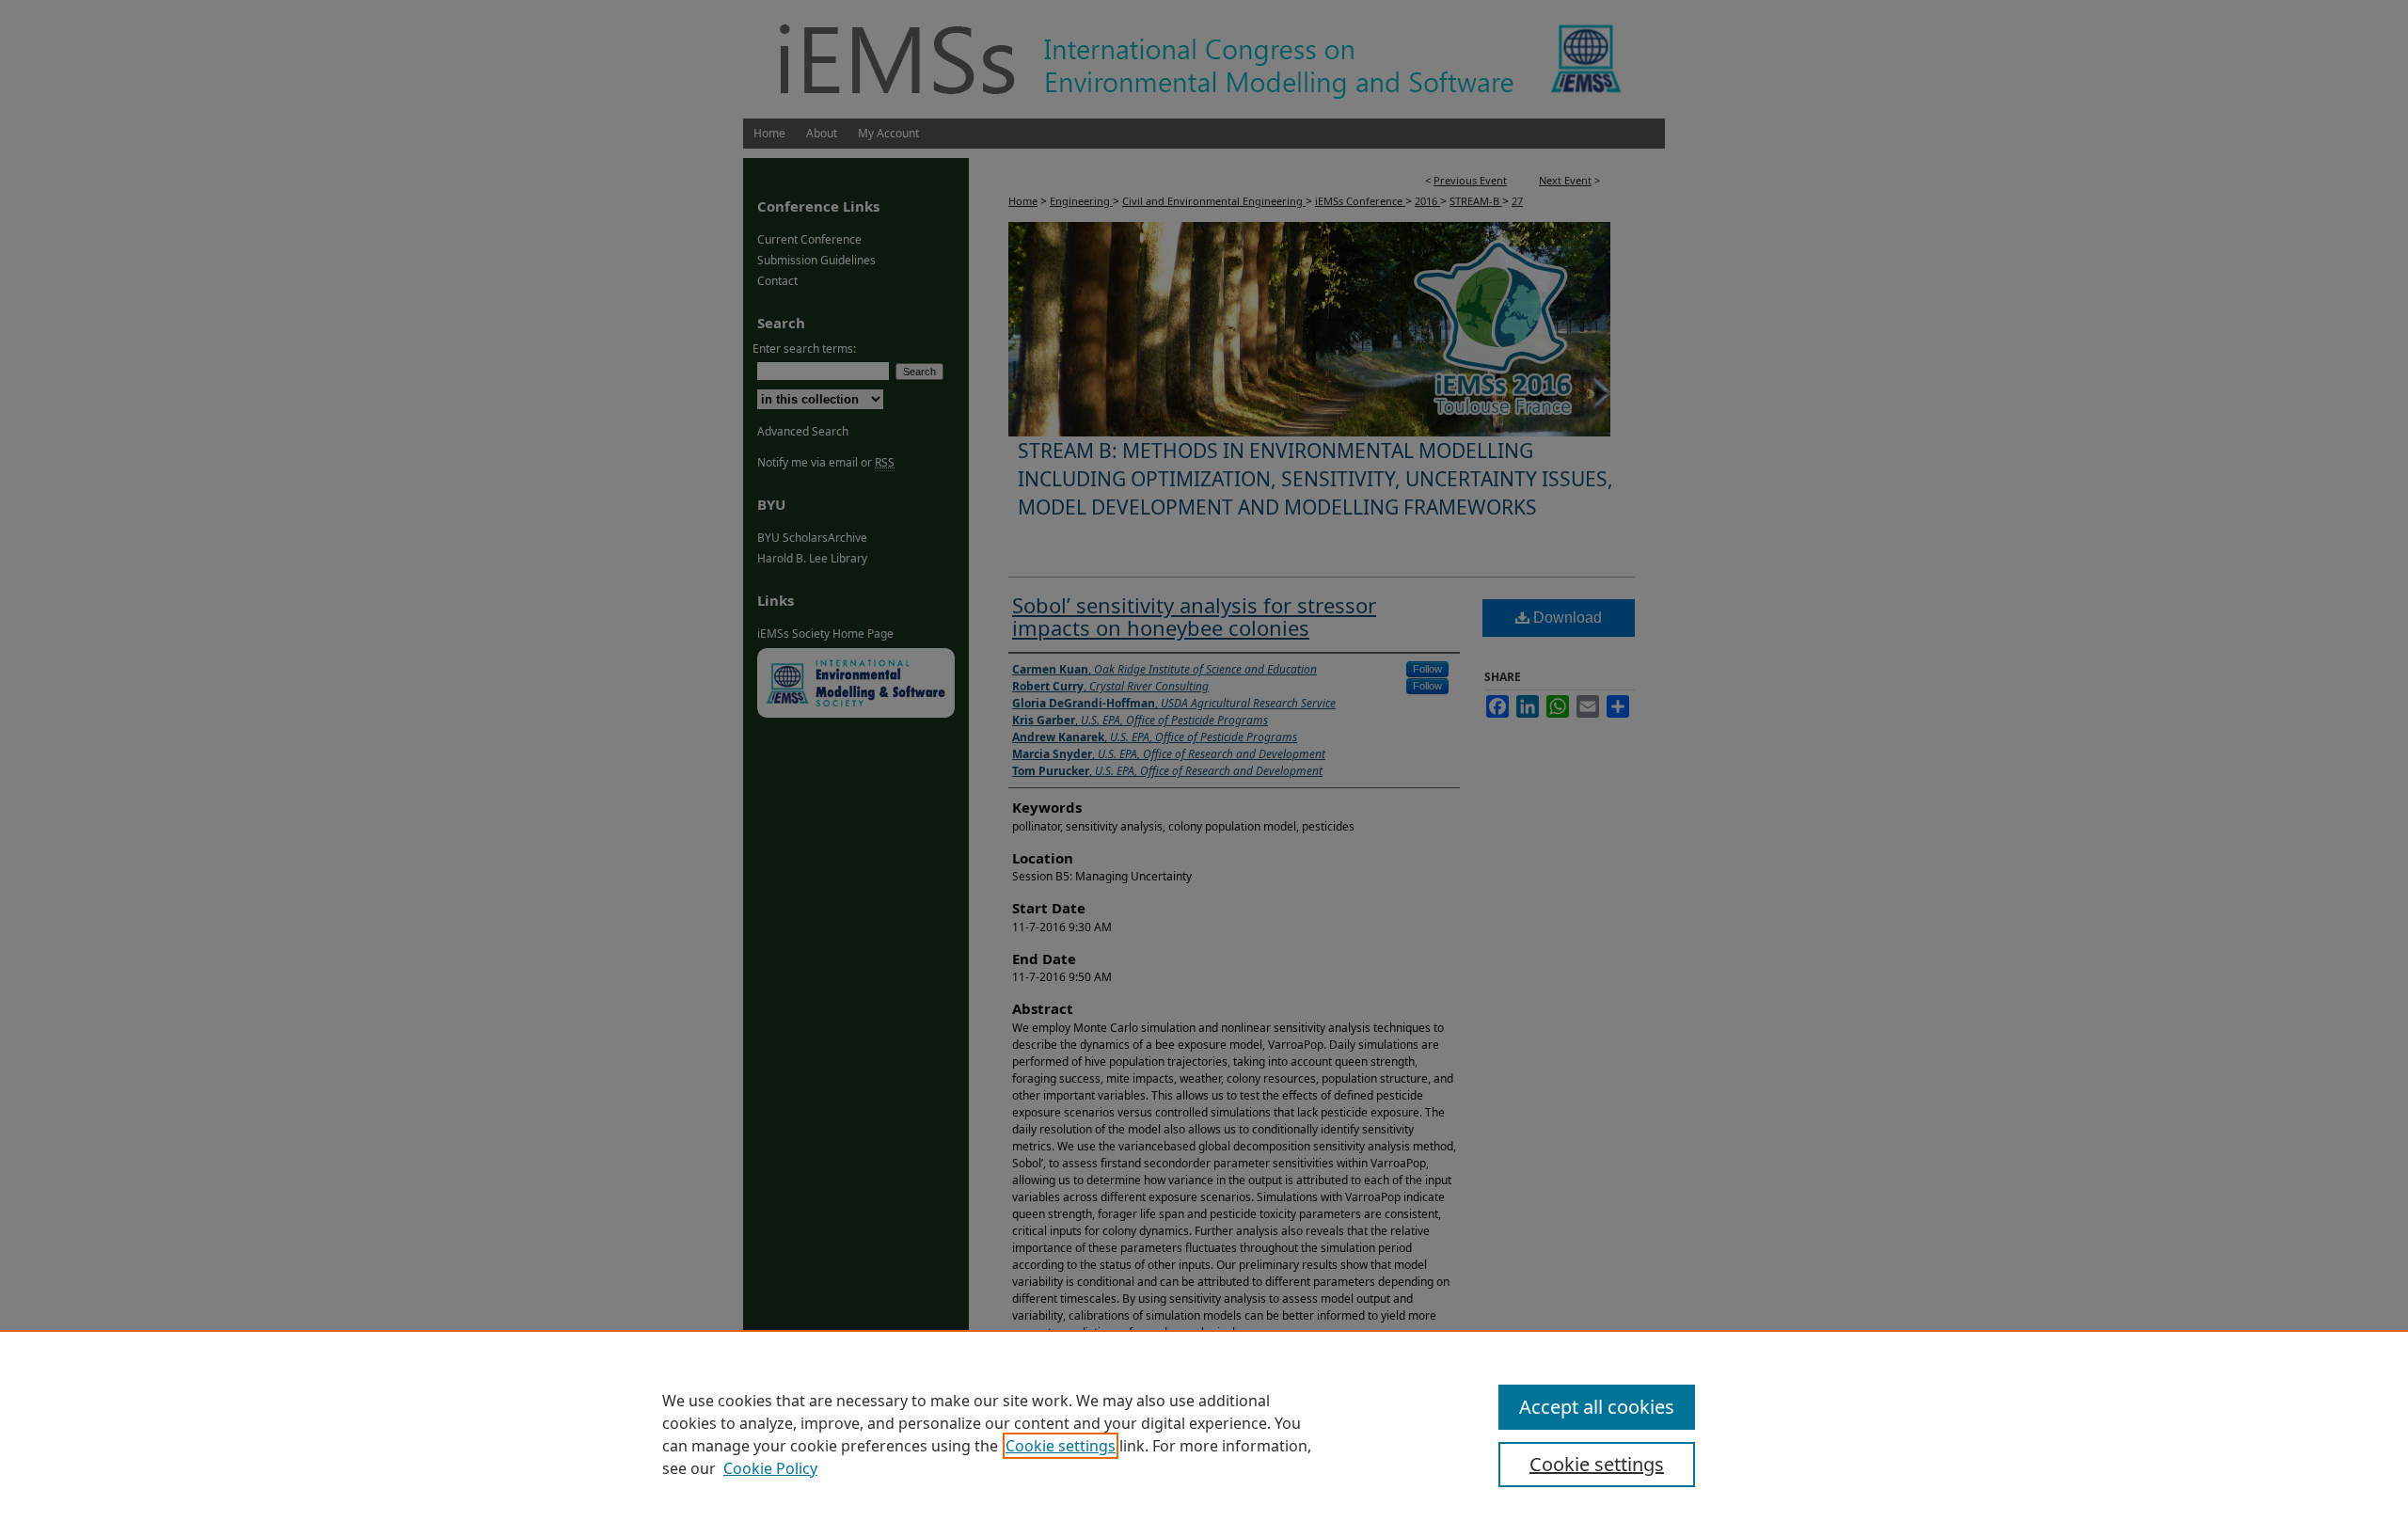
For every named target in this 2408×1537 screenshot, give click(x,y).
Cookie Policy (770, 1468)
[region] (1204, 1434)
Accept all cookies (1597, 1407)
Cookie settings (1061, 1446)
